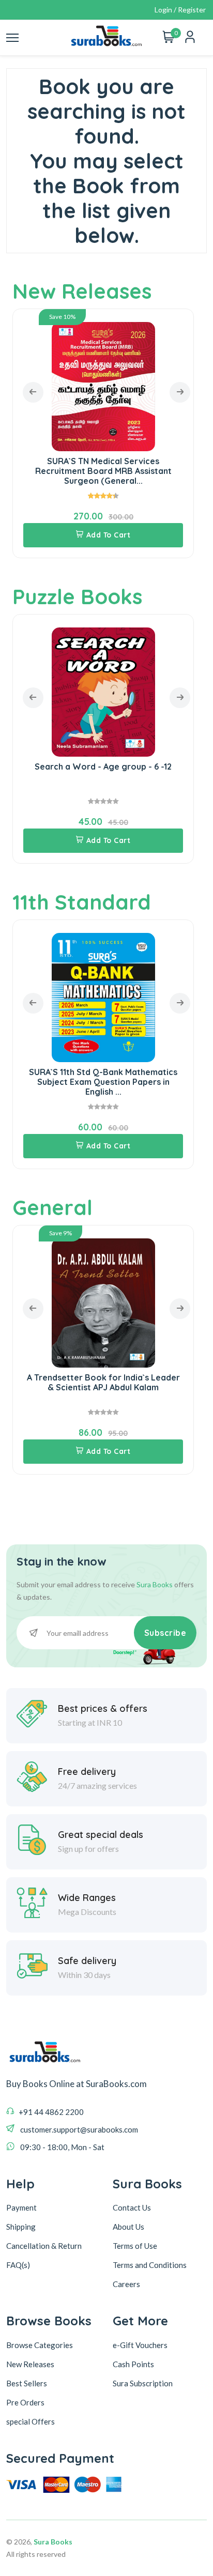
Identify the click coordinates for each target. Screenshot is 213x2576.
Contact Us (132, 2207)
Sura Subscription (143, 2383)
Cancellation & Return (44, 2246)
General (52, 1207)
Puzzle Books (77, 596)
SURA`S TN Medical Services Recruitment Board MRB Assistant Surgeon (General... (103, 471)
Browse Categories (40, 2345)
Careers (126, 2284)
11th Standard (82, 902)
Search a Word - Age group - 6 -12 (103, 766)
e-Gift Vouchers (140, 2345)
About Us (128, 2227)
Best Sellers (27, 2383)
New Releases (82, 291)
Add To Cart (109, 535)
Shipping (21, 2227)
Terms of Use (135, 2246)
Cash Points (133, 2364)
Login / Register (180, 10)
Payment (21, 2207)
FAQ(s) (18, 2265)
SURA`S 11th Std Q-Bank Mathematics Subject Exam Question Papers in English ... (103, 1082)
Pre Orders (25, 2402)
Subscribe (165, 1633)
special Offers (31, 2421)
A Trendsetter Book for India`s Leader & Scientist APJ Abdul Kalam (103, 1382)
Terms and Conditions (150, 2265)
